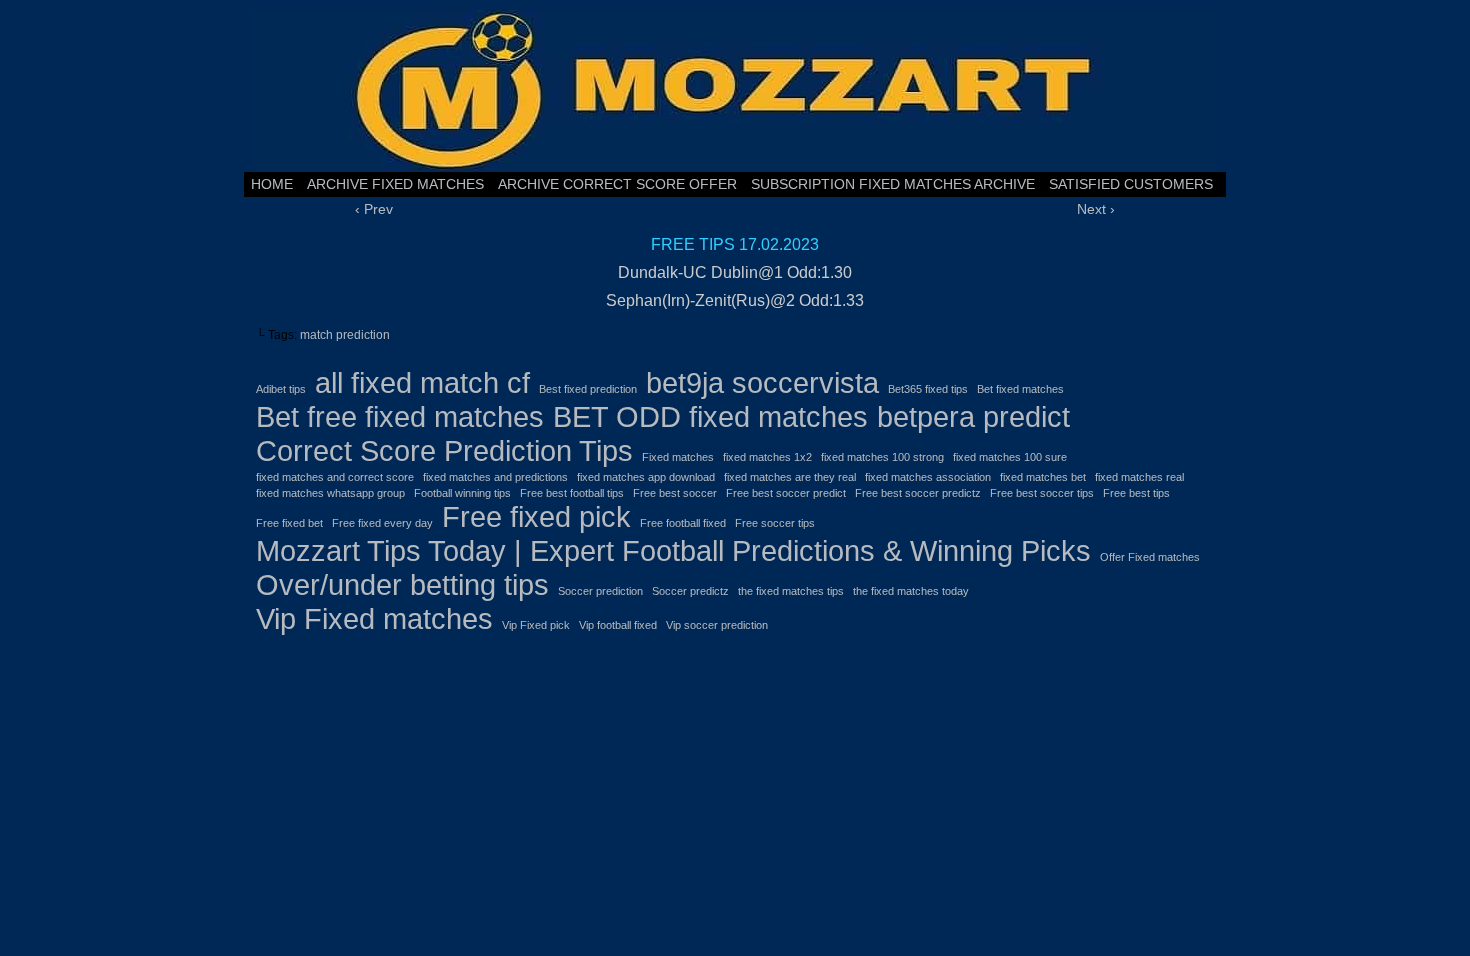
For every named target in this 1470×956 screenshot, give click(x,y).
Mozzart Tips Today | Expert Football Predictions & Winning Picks (673, 550)
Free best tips (1136, 493)
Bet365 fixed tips (928, 389)
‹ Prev (374, 209)
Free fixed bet (289, 523)
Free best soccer (675, 493)
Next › (1096, 209)
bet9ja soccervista (762, 382)
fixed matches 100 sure (1010, 457)
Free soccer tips (775, 523)
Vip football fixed (618, 625)
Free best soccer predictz (918, 493)
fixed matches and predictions (495, 477)
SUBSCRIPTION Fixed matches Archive (893, 184)
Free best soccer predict (786, 493)
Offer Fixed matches (1150, 557)
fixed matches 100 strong (882, 457)
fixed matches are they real (790, 477)
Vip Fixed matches (374, 618)
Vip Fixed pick (536, 625)
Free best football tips (572, 493)
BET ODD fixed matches (710, 416)
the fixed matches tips (791, 591)
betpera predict (973, 416)
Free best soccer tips (1042, 493)
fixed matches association (928, 477)
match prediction (345, 335)
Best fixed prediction (588, 389)
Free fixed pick (536, 516)
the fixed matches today (911, 591)
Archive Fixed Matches (395, 184)
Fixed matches (678, 457)
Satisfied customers (1131, 184)
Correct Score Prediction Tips (444, 450)
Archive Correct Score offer (617, 184)
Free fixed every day (382, 523)
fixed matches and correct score (335, 477)
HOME (272, 184)
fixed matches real (1139, 477)
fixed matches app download (646, 477)
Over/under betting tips (402, 584)
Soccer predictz (690, 591)
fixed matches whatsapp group (330, 493)
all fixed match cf (422, 382)
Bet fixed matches (1020, 389)
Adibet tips (281, 389)
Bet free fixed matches (400, 416)
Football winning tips (462, 493)
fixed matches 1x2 (767, 457)
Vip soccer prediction (717, 625)
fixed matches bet (1043, 477)
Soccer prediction (600, 591)
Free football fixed (683, 523)
